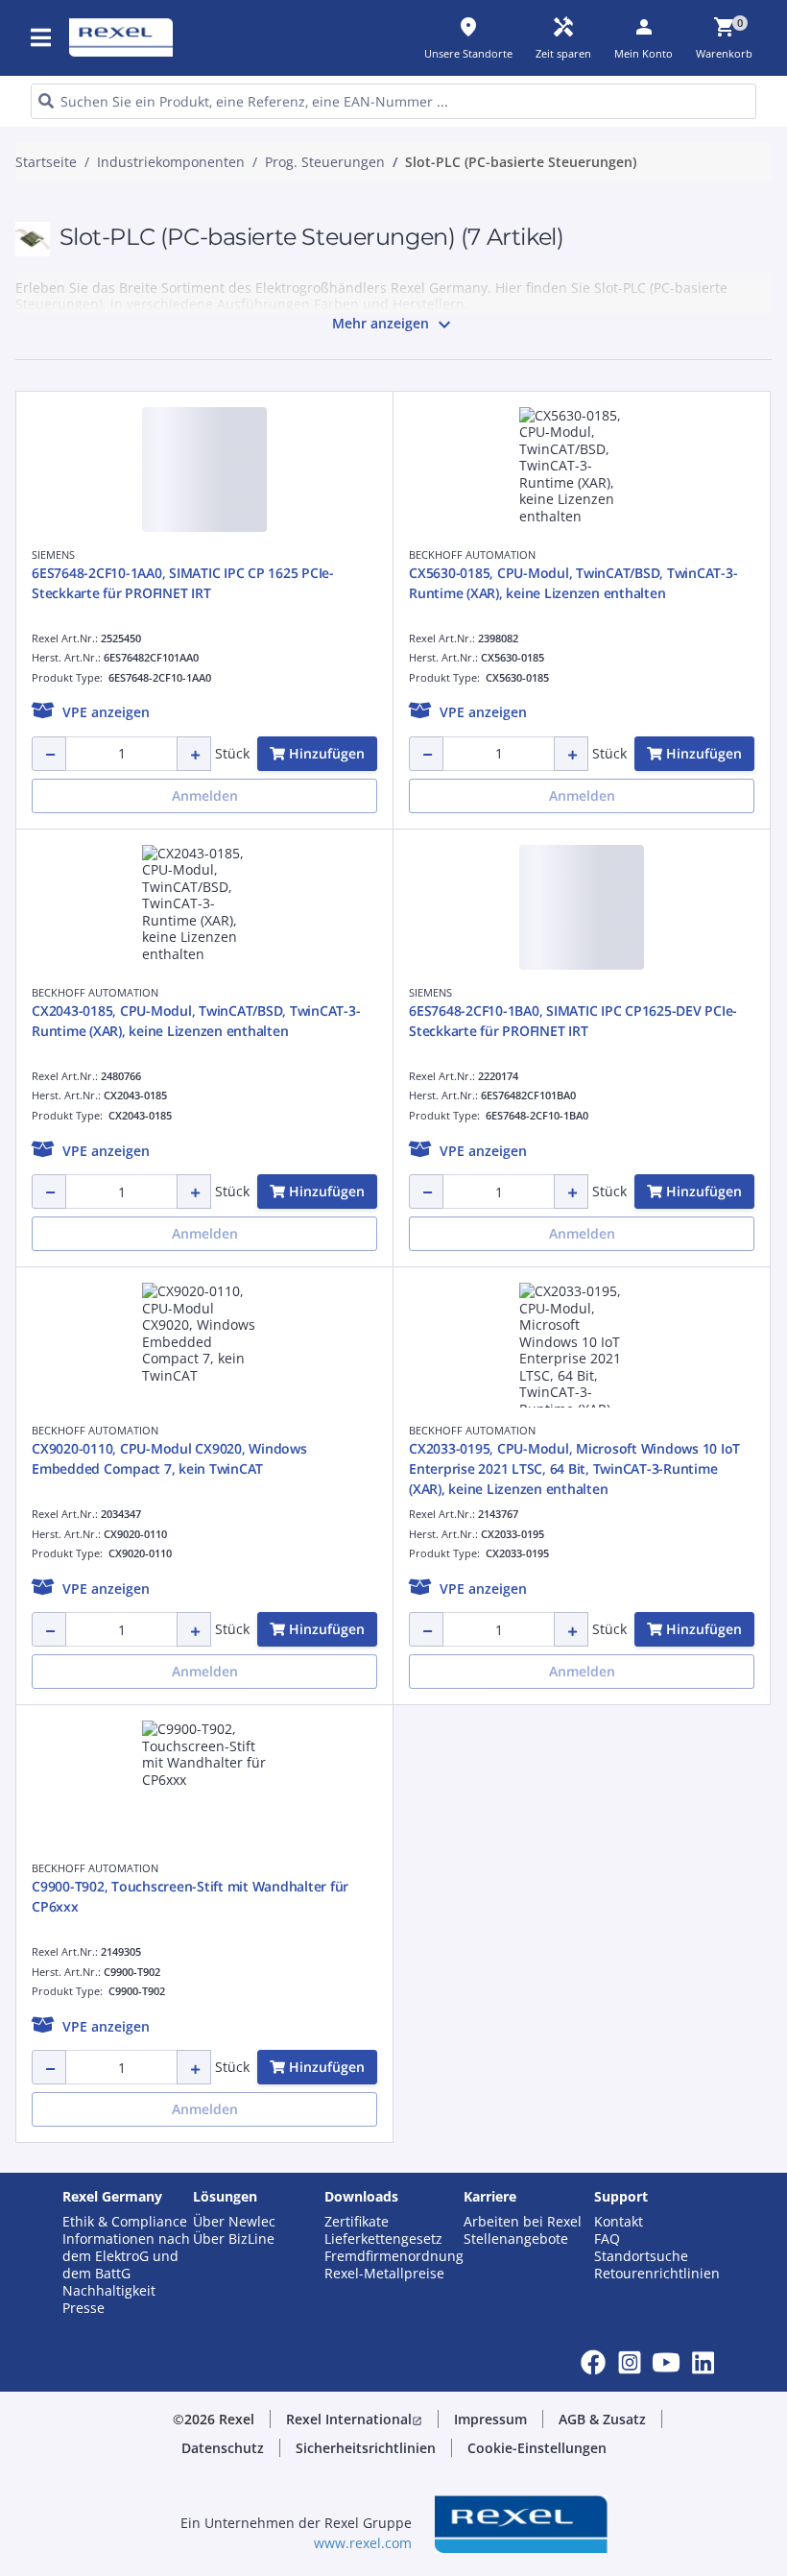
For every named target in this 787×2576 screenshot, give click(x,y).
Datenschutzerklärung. (213, 230)
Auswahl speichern (200, 591)
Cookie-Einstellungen (217, 512)
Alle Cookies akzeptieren (574, 591)
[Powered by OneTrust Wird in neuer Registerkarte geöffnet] (599, 649)
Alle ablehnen (420, 591)
